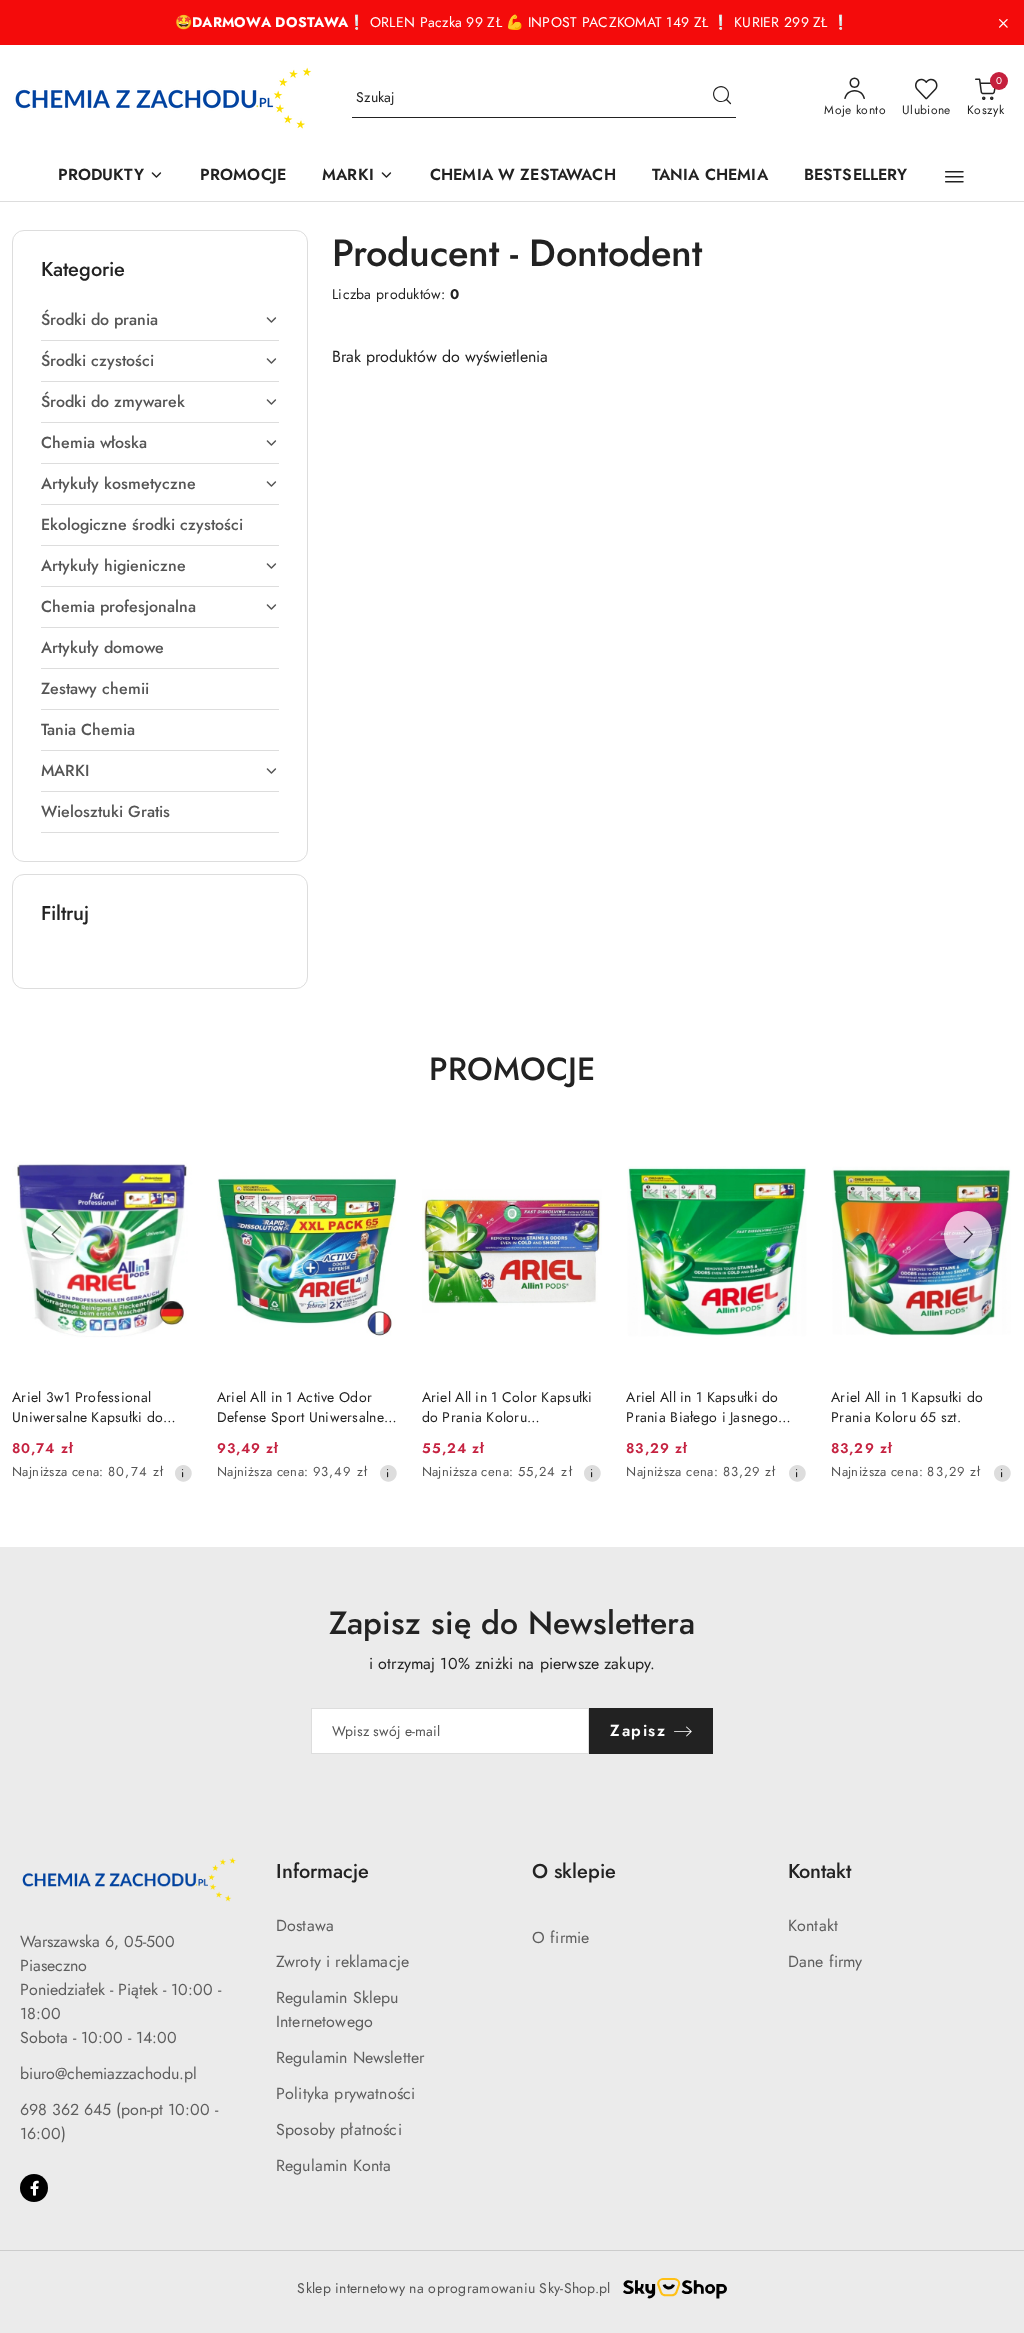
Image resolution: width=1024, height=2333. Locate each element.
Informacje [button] (322, 1871)
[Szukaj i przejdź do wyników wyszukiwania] (722, 98)
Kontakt (813, 1925)
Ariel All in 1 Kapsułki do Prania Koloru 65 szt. (907, 1407)
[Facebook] (34, 2188)
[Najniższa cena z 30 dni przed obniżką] (183, 1473)
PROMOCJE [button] (512, 1069)
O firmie (560, 1937)
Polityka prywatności (345, 2093)
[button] (954, 177)
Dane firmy (825, 1961)
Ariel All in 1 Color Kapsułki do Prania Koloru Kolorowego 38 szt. (507, 1407)
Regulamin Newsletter (350, 2057)
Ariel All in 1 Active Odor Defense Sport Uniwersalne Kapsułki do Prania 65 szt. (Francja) (300, 1407)
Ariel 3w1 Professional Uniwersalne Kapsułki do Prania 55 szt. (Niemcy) (87, 1407)
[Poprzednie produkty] (56, 1235)
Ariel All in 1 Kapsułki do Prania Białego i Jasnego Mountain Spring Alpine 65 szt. (709, 1407)
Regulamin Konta (333, 2165)
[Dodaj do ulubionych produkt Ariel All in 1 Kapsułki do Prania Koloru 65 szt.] (989, 1154)
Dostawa (305, 1925)
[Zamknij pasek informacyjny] (1003, 23)
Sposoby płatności (339, 2129)
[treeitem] (160, 320)
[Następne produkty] (968, 1235)
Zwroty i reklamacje (342, 1961)
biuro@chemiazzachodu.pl (108, 2073)
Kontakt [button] (819, 1871)
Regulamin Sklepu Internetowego (337, 2009)
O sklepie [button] (574, 1871)
